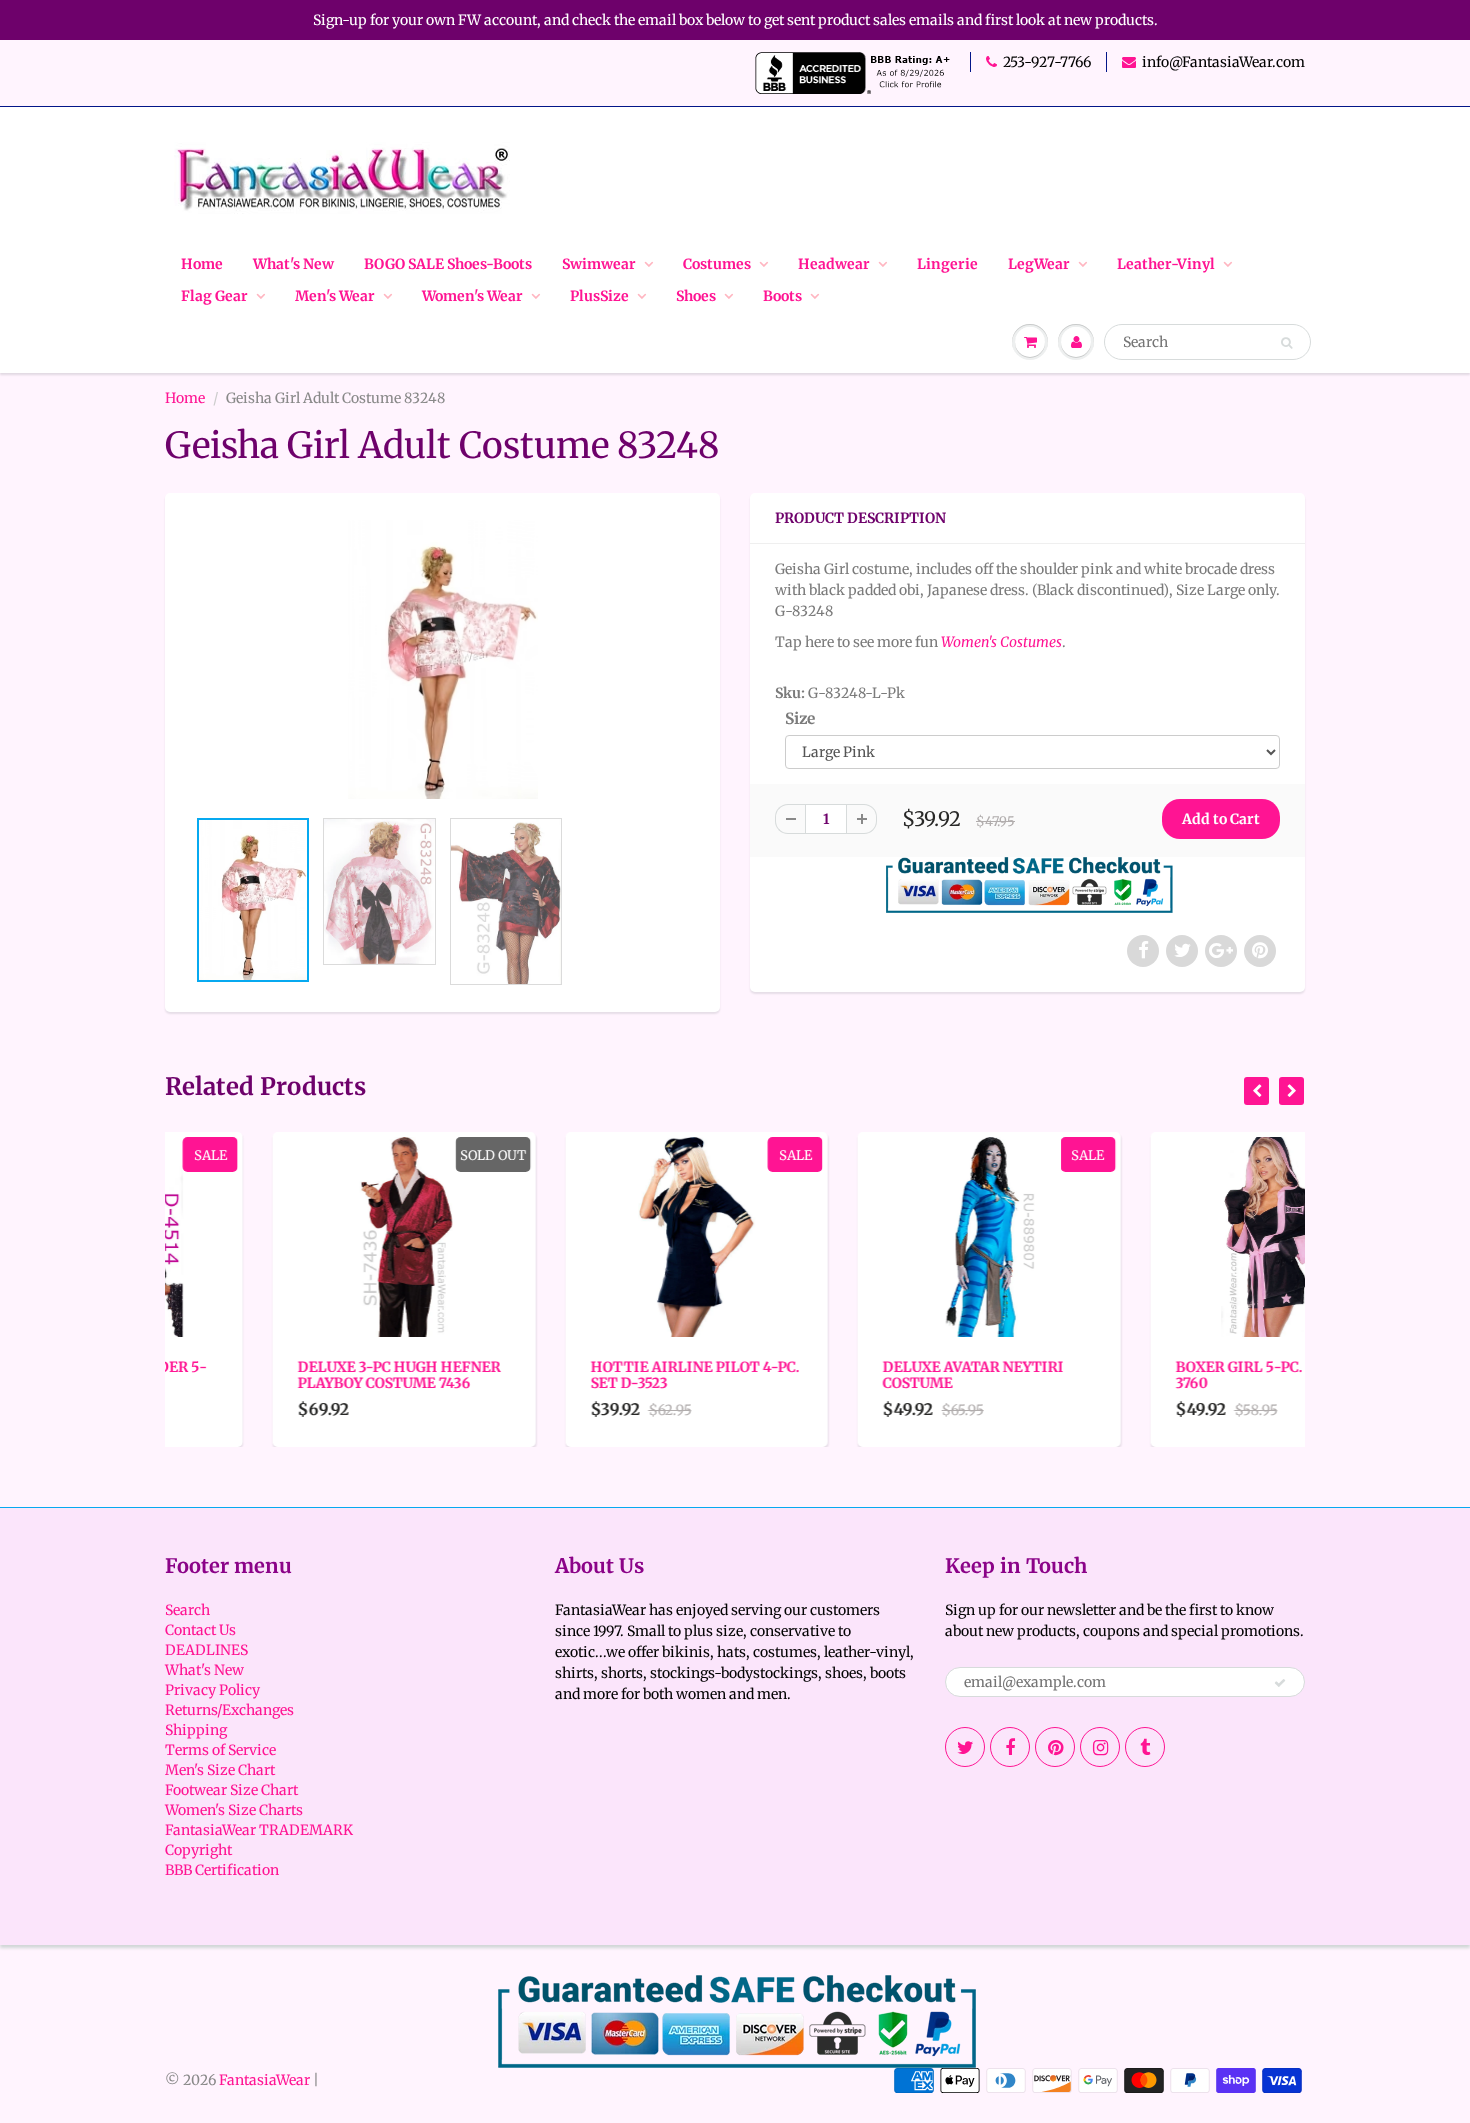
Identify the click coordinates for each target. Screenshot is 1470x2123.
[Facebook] (1010, 1747)
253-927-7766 (1047, 62)
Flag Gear (214, 296)
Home (202, 264)
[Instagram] (1100, 1747)
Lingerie (947, 264)
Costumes (717, 264)
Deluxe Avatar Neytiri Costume (865, 1375)
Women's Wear (472, 296)
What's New (293, 264)
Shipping (196, 1730)
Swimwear (599, 264)
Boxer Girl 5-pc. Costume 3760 (1168, 1375)
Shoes (696, 296)
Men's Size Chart (220, 1770)
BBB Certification (222, 1870)
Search (187, 1610)
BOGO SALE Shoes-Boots (448, 264)
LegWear (1039, 264)
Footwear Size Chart (231, 1790)
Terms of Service (220, 1750)
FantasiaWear (264, 2080)
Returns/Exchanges (229, 1710)
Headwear (834, 264)
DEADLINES (206, 1650)
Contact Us (200, 1630)
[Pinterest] (1055, 1747)
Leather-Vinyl (1166, 264)
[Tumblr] (1145, 1747)
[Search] (1286, 343)
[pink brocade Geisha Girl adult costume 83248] (442, 659)
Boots (782, 296)
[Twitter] (965, 1747)
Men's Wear (335, 296)
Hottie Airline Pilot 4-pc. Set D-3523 (587, 1375)
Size (800, 718)
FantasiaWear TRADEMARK (259, 1830)
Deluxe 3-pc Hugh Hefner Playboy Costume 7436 (291, 1375)
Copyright (198, 1850)
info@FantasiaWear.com (1223, 62)
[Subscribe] (1280, 1683)
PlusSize (599, 296)
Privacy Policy (212, 1690)
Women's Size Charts (234, 1810)
